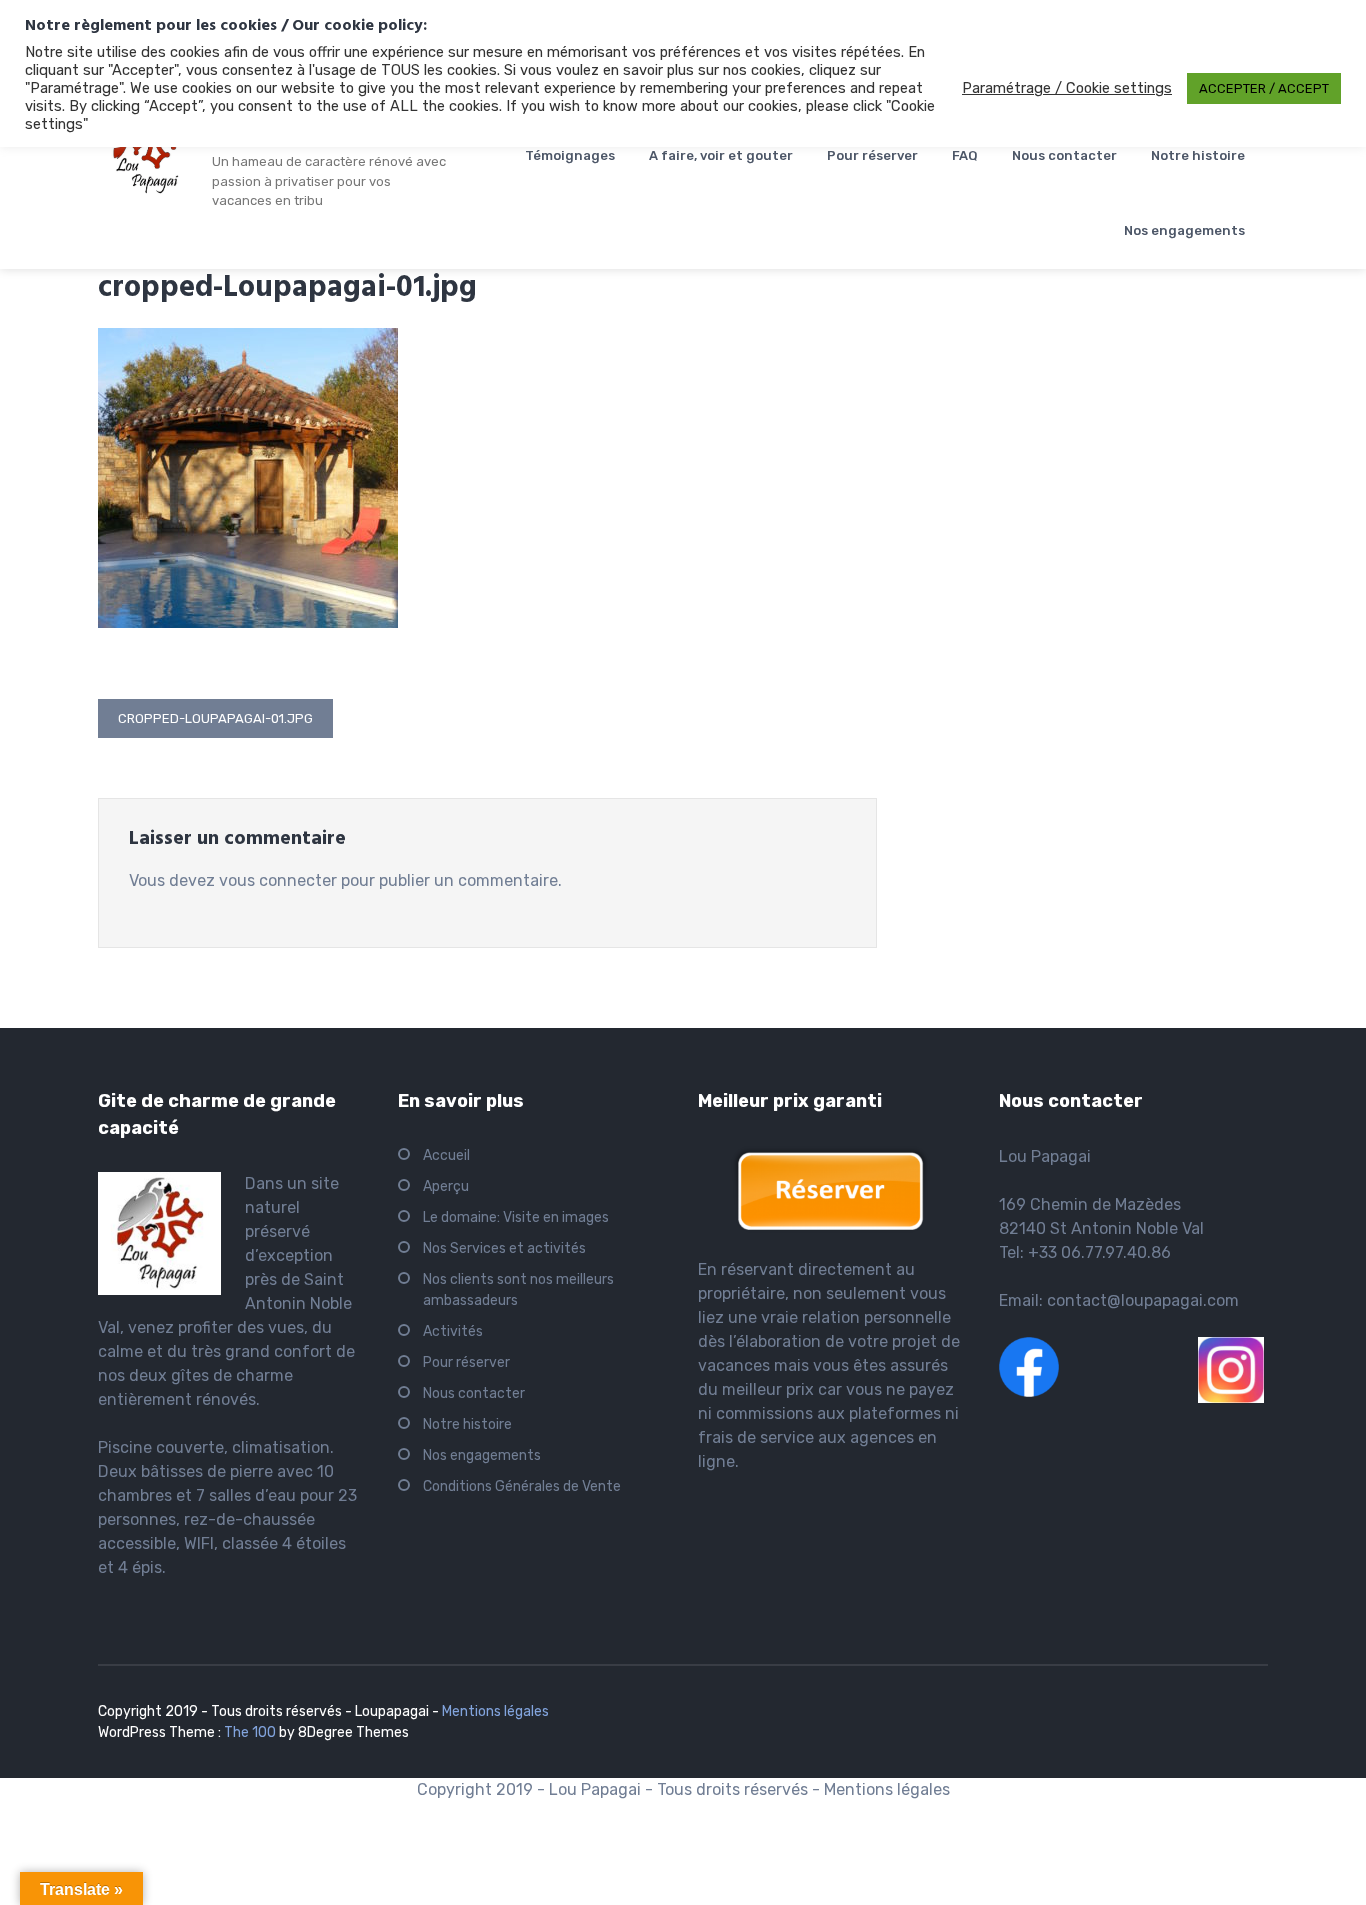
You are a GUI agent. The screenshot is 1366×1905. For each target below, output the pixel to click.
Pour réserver (872, 155)
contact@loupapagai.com (1143, 1300)
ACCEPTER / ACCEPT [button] (1264, 88)
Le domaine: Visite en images (516, 1217)
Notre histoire (1198, 155)
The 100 (251, 1732)
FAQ (965, 155)
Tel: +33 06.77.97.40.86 (1085, 1252)
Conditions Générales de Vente (522, 1486)
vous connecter (278, 880)
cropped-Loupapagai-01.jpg (215, 718)
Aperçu (446, 1186)
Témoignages (570, 155)
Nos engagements (1184, 230)
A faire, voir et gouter (721, 155)
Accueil (446, 1155)
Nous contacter (1064, 155)
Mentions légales (495, 1711)
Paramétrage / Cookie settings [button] (1067, 88)
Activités (453, 1331)
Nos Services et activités (504, 1248)
